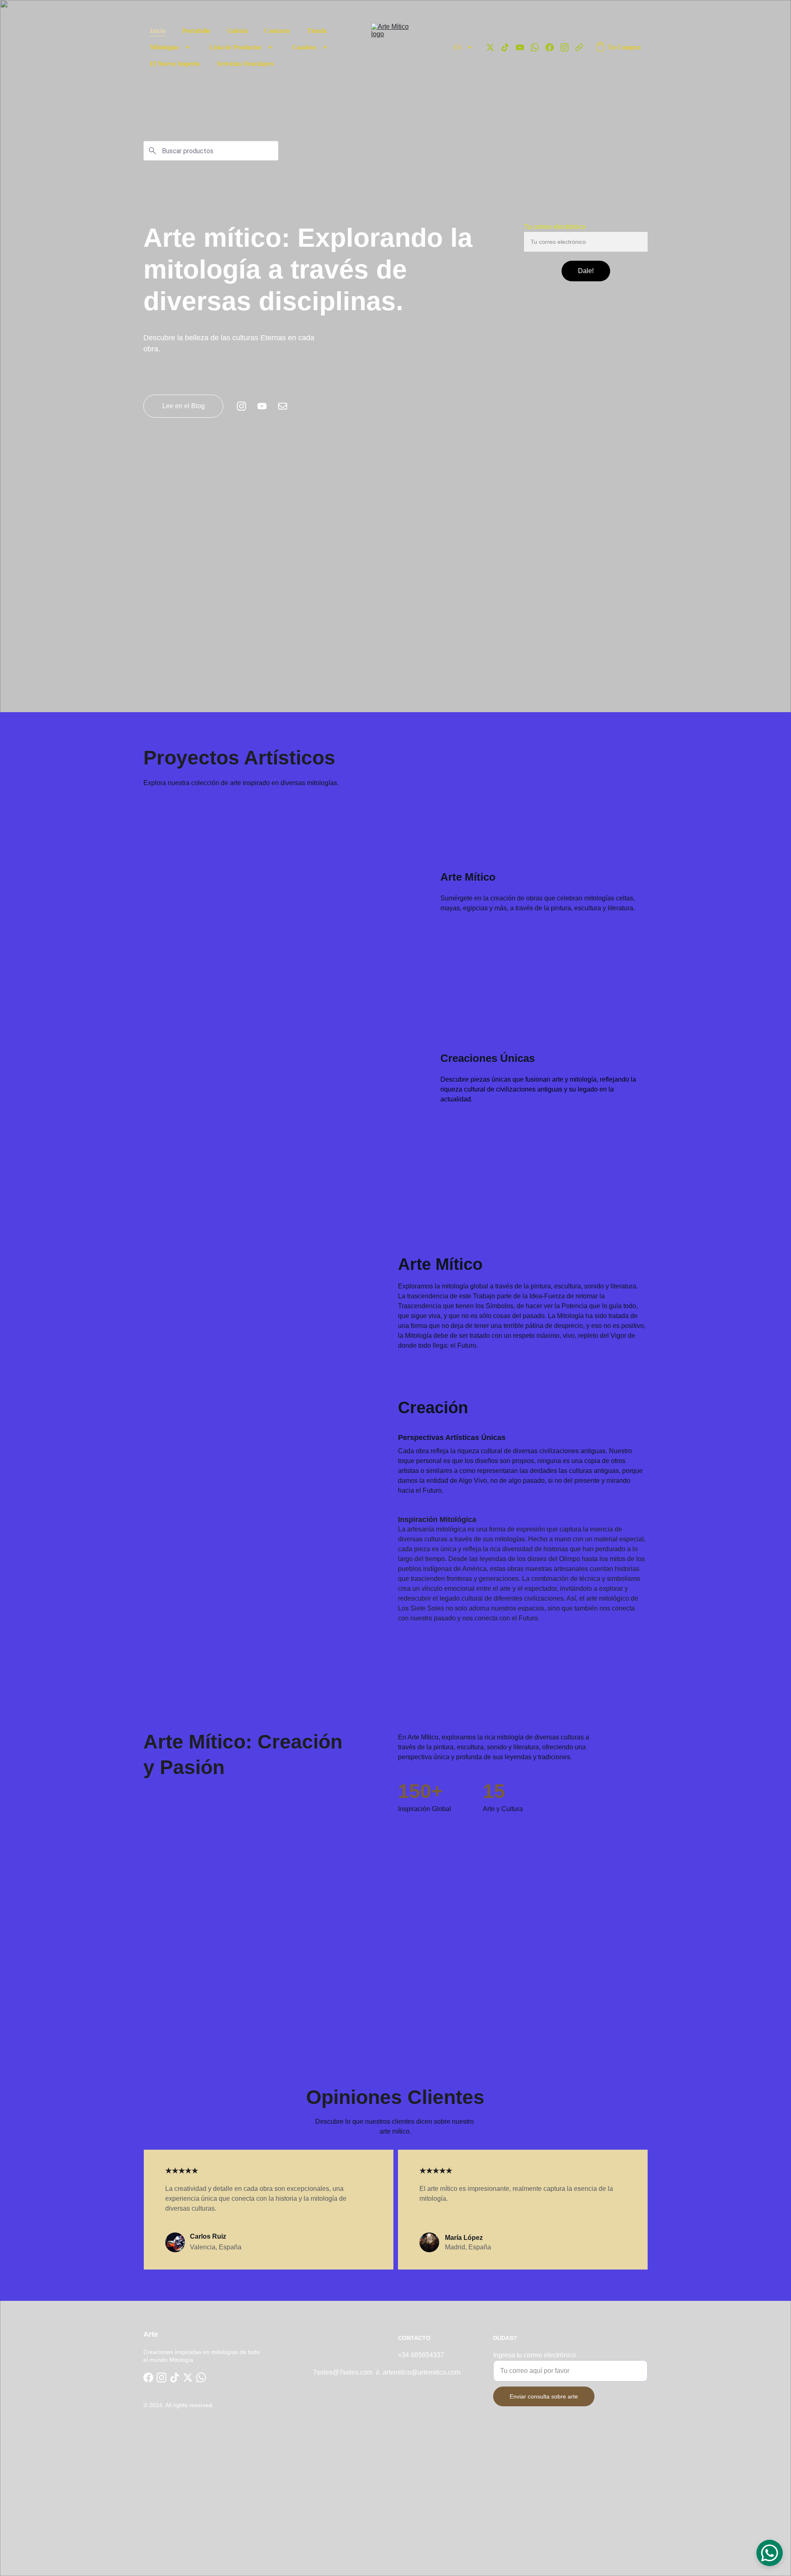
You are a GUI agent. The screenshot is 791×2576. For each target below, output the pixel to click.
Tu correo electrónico (555, 227)
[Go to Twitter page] (494, 47)
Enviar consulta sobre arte (544, 2396)
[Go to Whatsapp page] (538, 47)
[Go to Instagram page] (568, 47)
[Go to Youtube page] (523, 47)
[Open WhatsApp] (770, 2553)
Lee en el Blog (184, 406)
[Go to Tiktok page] (508, 47)
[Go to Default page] (579, 47)
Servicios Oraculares (245, 64)
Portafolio (196, 31)
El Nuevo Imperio (175, 64)
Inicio (158, 31)
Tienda (317, 31)
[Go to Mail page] (283, 406)
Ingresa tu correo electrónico (535, 2355)
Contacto (277, 31)
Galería (237, 31)
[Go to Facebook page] (553, 47)
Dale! (586, 271)
